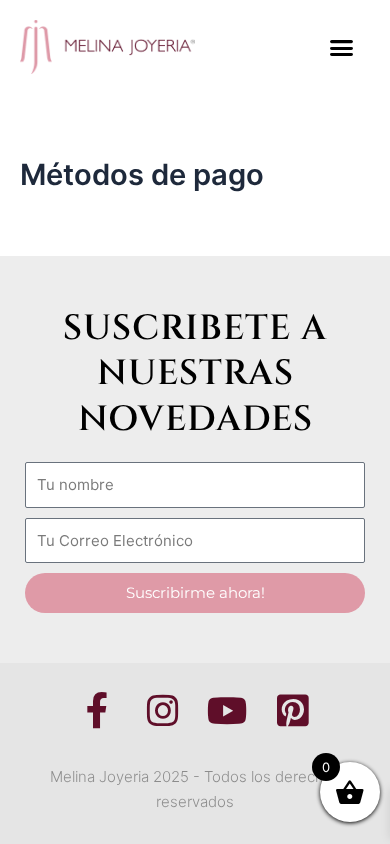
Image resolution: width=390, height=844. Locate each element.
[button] (342, 47)
